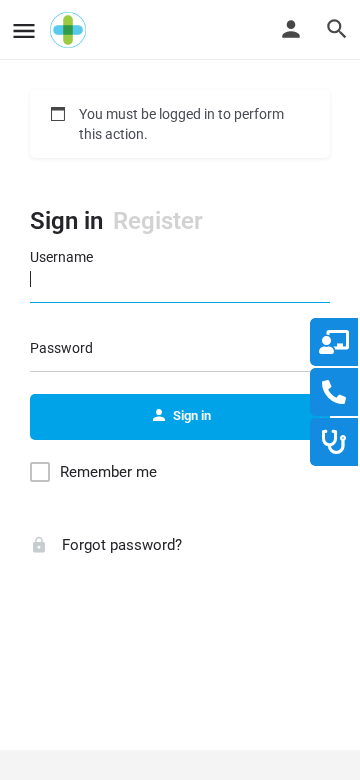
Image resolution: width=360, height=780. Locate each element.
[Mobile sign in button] (291, 29)
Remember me (108, 472)
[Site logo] (70, 30)
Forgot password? (120, 545)
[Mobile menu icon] (24, 30)
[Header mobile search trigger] (337, 29)
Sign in (66, 221)
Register (158, 221)
